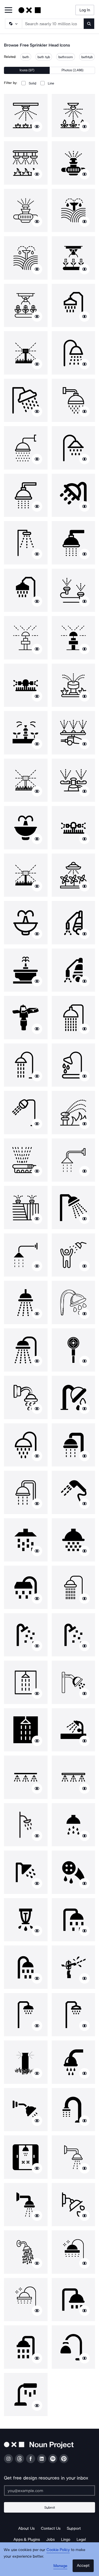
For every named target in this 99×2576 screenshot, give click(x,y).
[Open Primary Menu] (8, 10)
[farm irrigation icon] (74, 163)
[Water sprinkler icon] (26, 638)
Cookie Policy (58, 2550)
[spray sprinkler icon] (74, 923)
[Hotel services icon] (26, 1635)
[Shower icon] (74, 306)
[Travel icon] (74, 1208)
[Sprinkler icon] (26, 1018)
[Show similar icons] (37, 127)
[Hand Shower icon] (74, 1492)
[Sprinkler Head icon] (26, 116)
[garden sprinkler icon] (26, 353)
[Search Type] (13, 24)
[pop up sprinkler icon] (74, 590)
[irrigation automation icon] (74, 258)
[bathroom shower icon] (74, 1730)
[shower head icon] (26, 2015)
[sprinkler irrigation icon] (74, 211)
